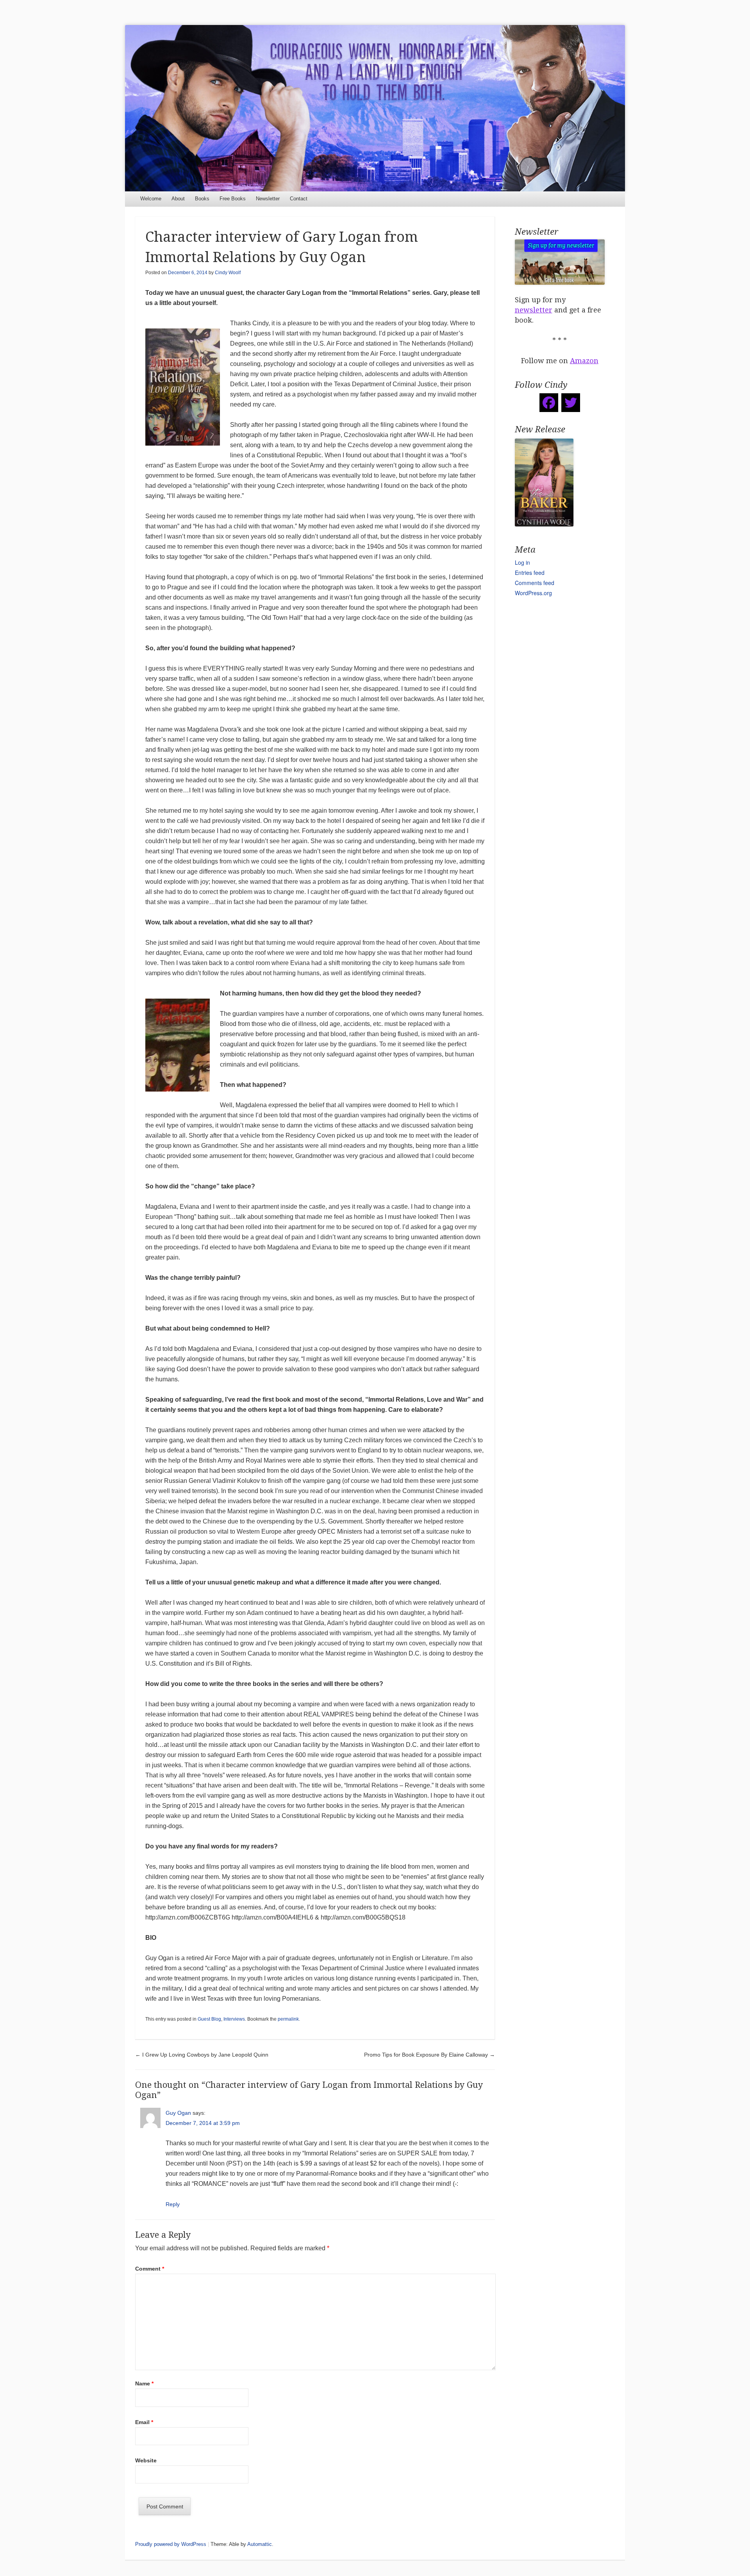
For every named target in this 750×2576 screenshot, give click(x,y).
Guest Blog (209, 2019)
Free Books (233, 199)
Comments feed (535, 583)
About (178, 199)
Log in (522, 562)
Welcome (151, 199)
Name (144, 2383)
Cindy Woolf (228, 273)
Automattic (260, 2544)
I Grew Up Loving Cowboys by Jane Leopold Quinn (202, 2055)
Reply (173, 2204)
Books (202, 199)
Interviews (234, 2019)
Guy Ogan (178, 2113)
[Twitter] (571, 403)
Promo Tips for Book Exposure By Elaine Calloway (429, 2055)
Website (146, 2460)
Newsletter (268, 199)
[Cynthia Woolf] (375, 108)
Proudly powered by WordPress (171, 2544)
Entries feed (530, 573)
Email (144, 2422)
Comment (150, 2269)
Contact (299, 199)
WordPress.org (533, 593)
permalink (288, 2019)
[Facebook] (549, 403)
